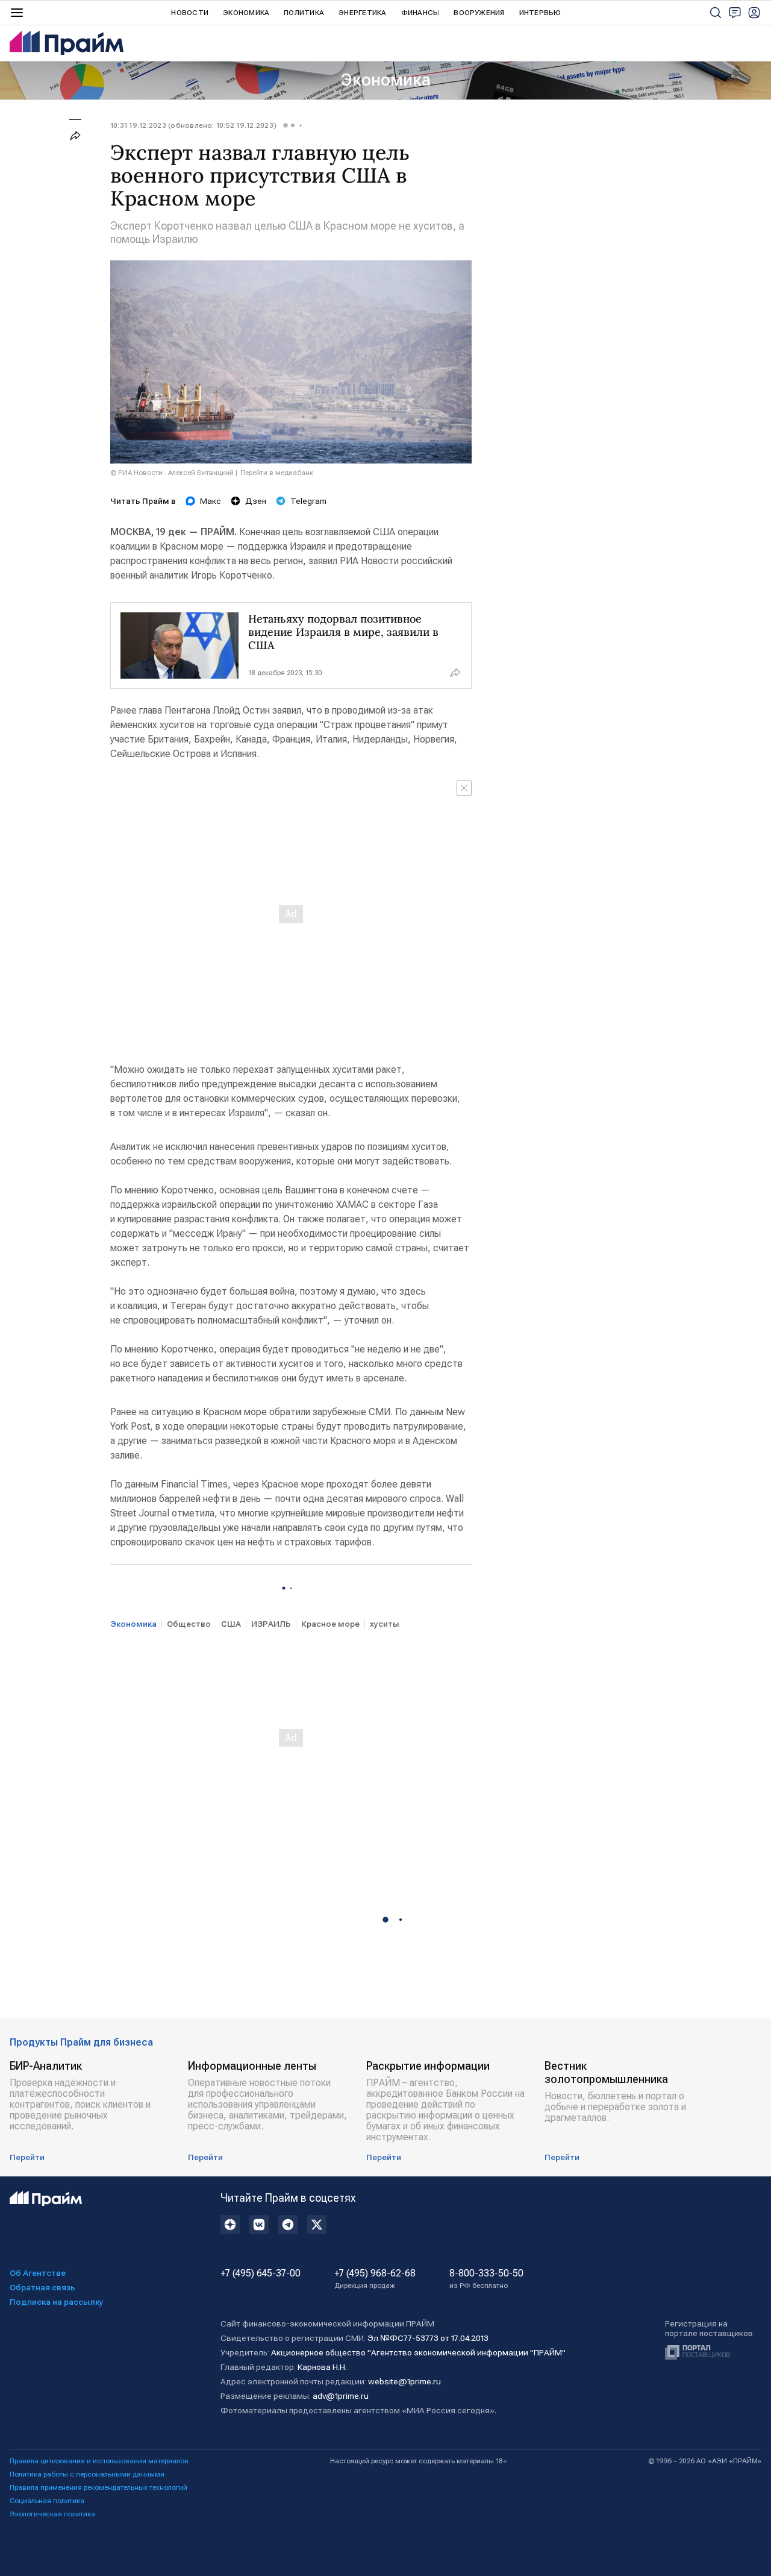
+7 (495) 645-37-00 (261, 2273)
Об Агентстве (38, 2273)
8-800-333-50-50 (486, 2279)
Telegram (308, 501)
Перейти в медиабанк (277, 473)
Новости (190, 13)
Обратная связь (42, 2287)
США (231, 1624)
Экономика (246, 13)
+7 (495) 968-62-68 (375, 2279)
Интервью (540, 13)
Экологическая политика (52, 2514)
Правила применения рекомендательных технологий (98, 2487)
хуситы (385, 1624)
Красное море (330, 1624)
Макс (211, 501)
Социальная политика (47, 2501)
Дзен (256, 501)
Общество (189, 1624)
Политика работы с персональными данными (87, 2474)
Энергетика (362, 13)
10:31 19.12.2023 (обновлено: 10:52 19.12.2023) (193, 125)
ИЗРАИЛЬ (271, 1624)
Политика (304, 13)
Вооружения (479, 13)
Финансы (420, 13)
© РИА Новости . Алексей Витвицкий (172, 473)
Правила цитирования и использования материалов (99, 2461)
